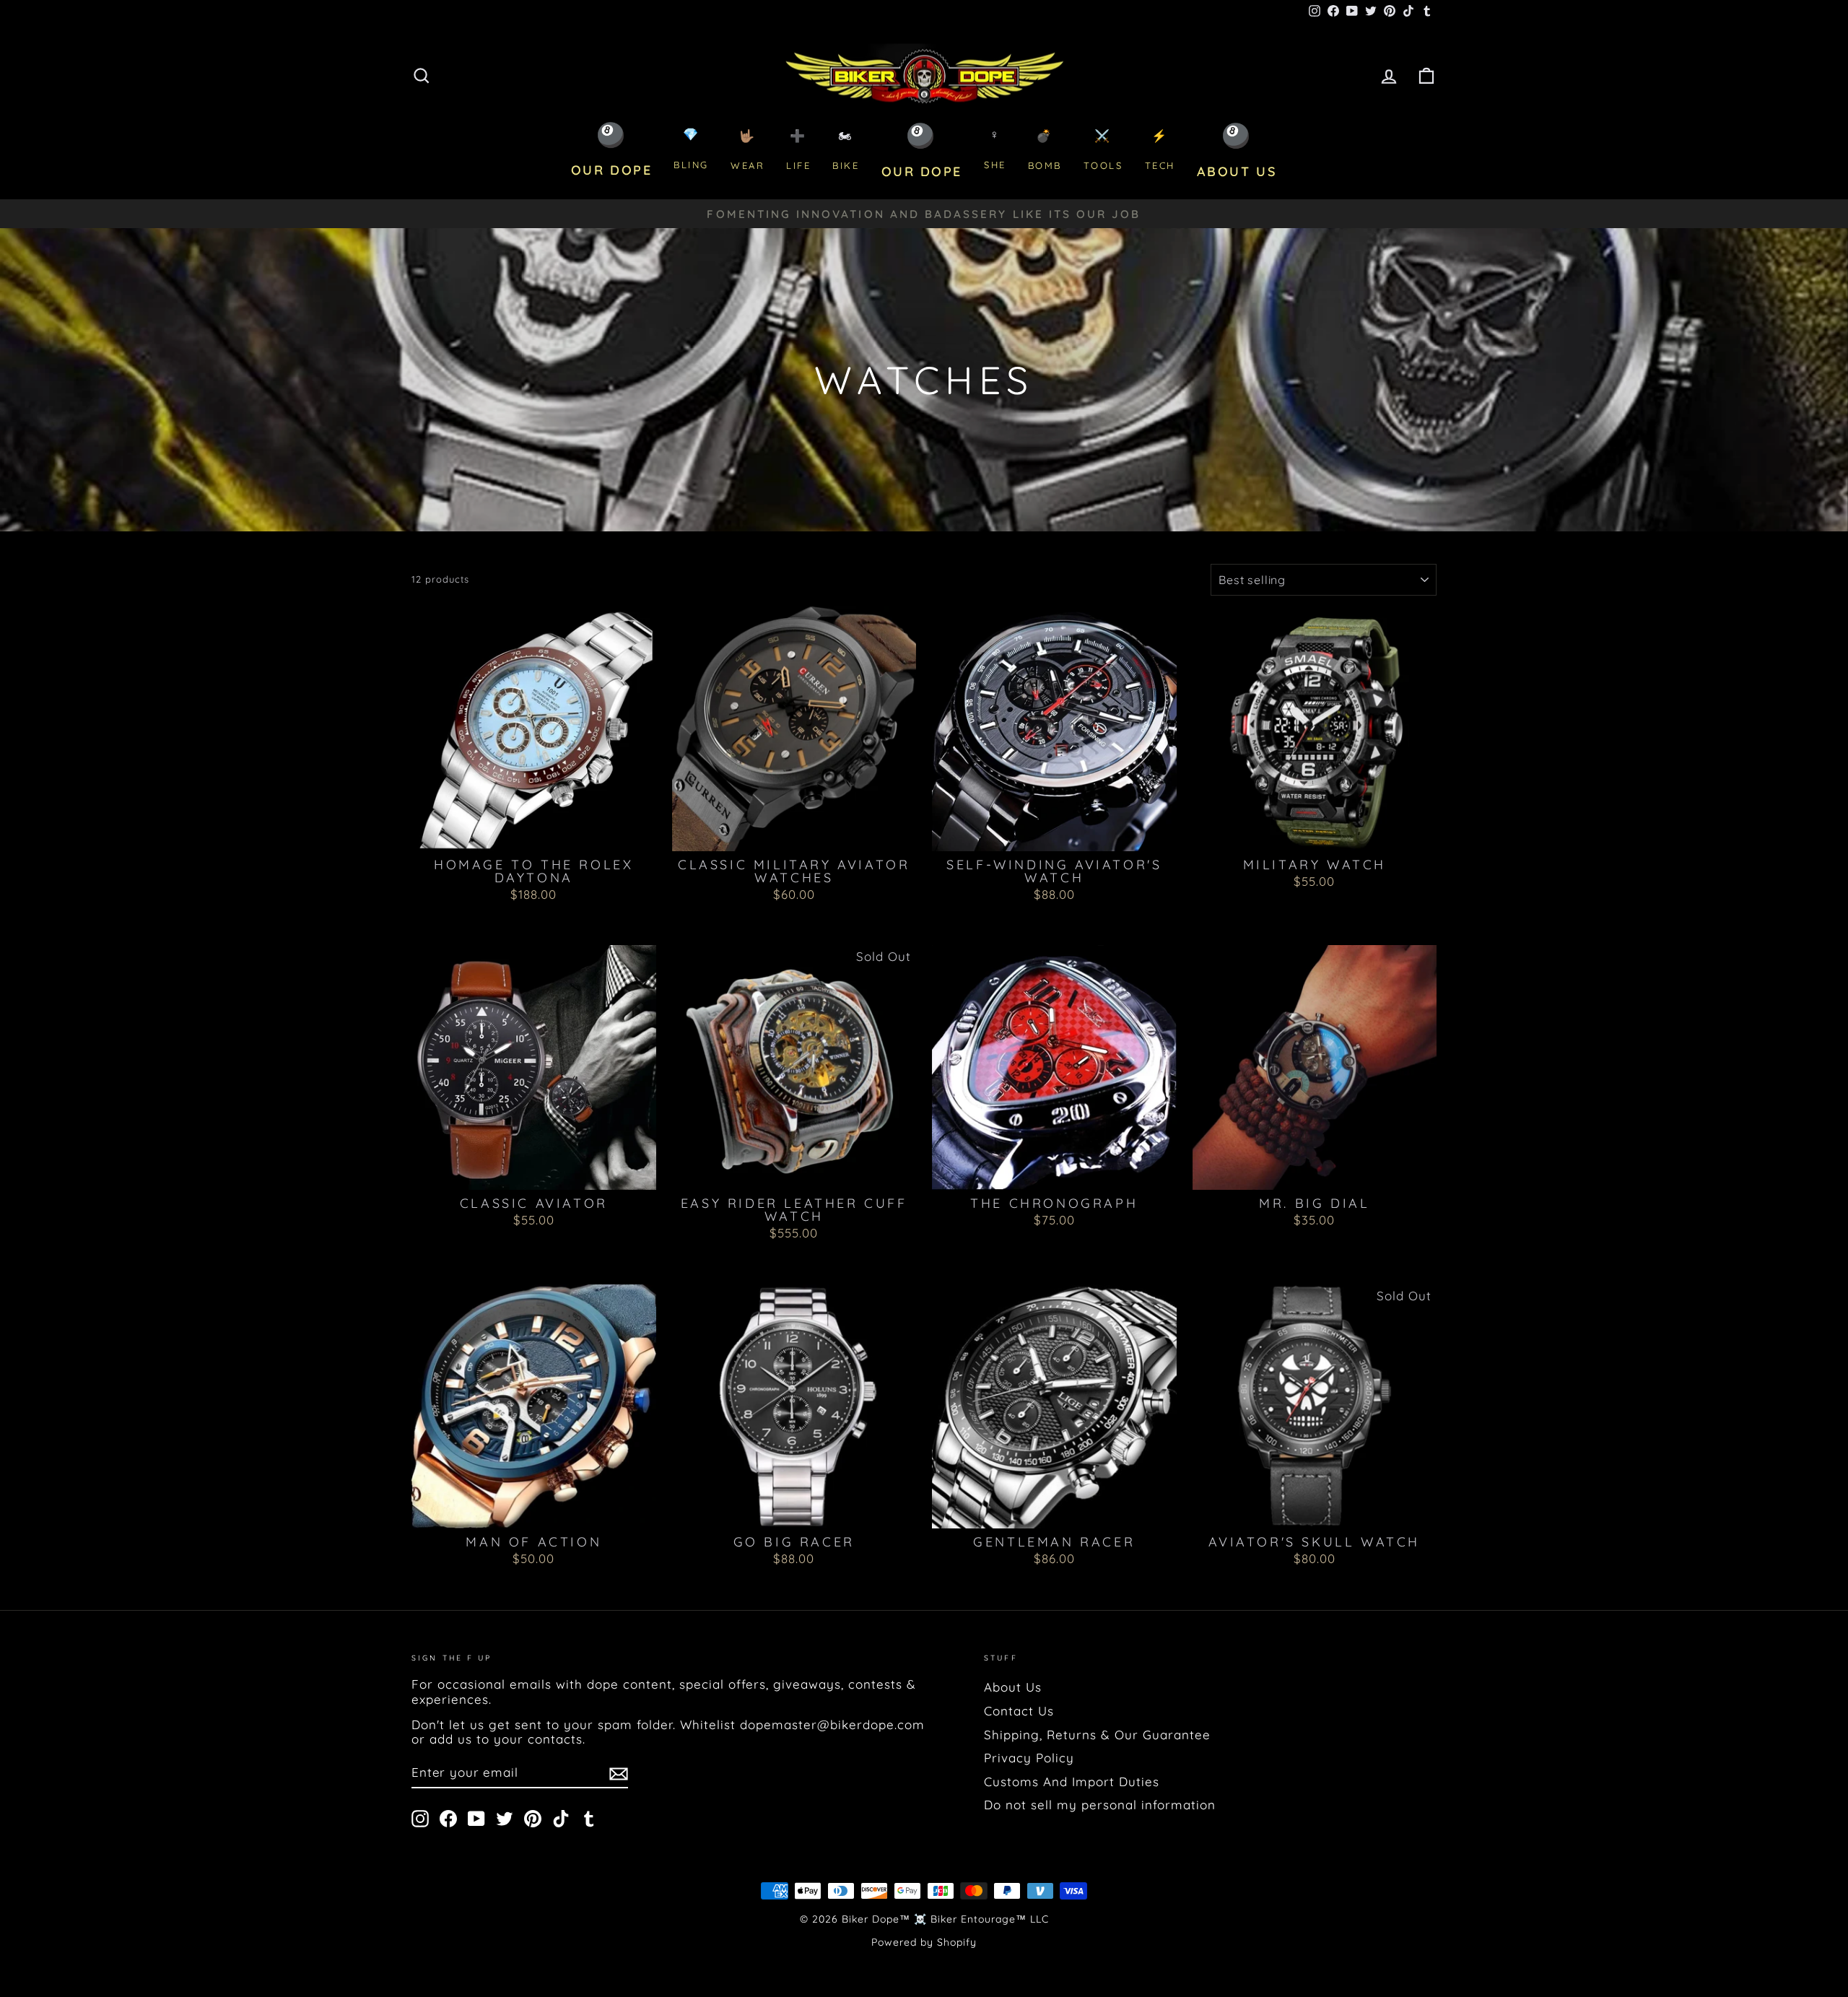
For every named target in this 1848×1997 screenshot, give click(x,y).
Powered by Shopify (924, 1942)
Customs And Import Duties (1072, 1781)
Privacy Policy (1029, 1758)
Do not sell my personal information (1100, 1805)
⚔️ (1103, 150)
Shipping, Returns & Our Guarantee (1097, 1735)
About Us (1013, 1687)
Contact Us (1019, 1711)
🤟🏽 (748, 150)
